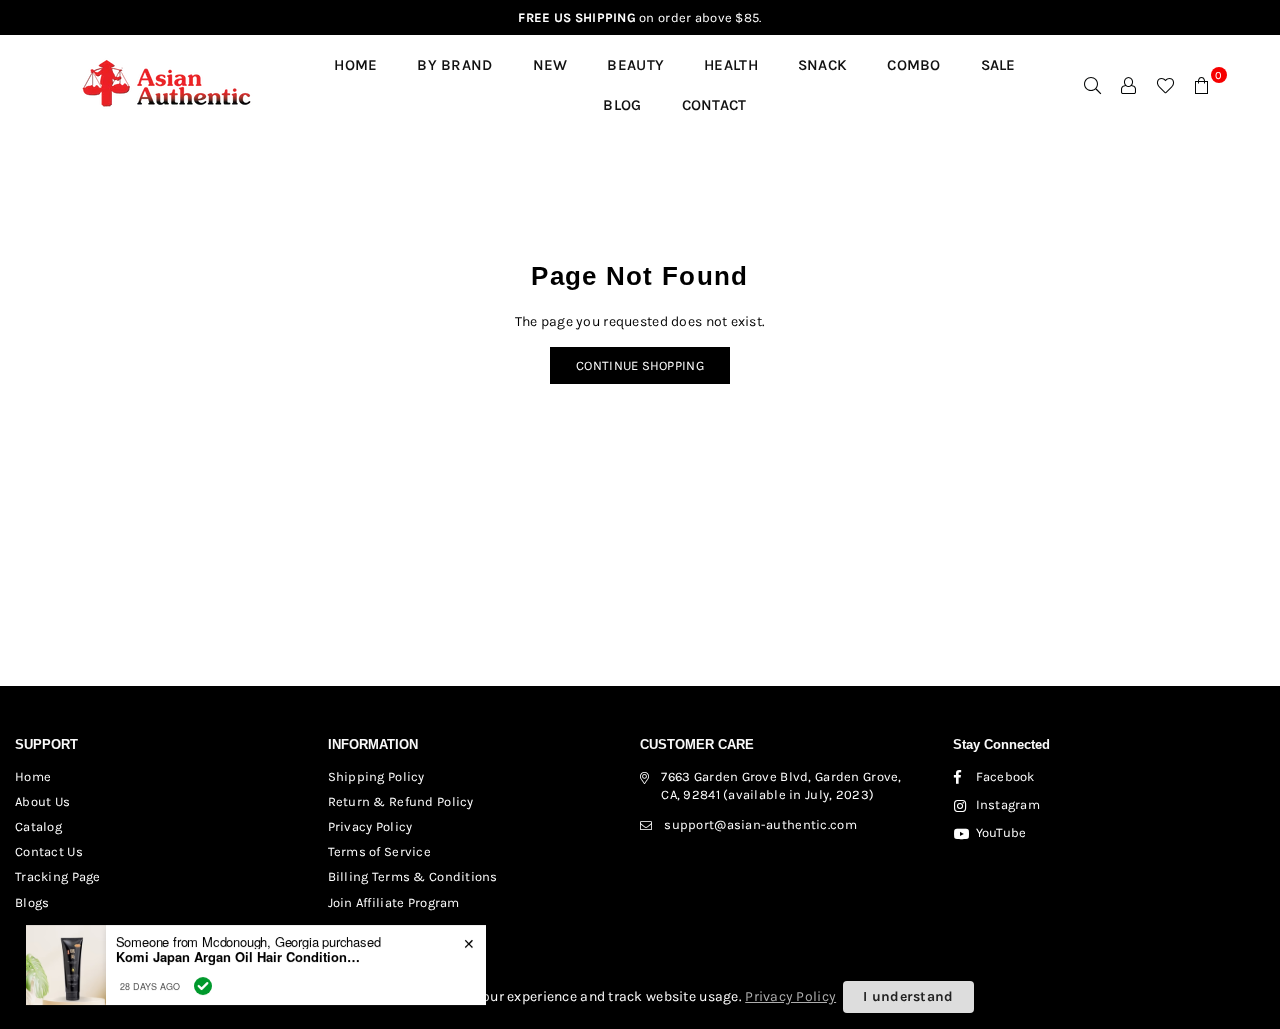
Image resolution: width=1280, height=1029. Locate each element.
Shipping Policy (376, 776)
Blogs (32, 902)
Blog (622, 105)
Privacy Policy (370, 826)
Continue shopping (640, 365)
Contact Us (49, 851)
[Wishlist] (1165, 85)
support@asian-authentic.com (760, 824)
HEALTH (731, 65)
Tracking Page (58, 876)
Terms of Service (379, 851)
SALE (998, 65)
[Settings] (1129, 85)
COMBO (913, 65)
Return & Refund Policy (401, 801)
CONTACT (714, 105)
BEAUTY (635, 65)
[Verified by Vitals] (203, 981)
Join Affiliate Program (394, 902)
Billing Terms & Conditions (413, 876)
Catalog (38, 826)
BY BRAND (454, 65)
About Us (42, 801)
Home (355, 65)
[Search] (1093, 85)
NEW (550, 65)
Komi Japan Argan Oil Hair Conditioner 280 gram (241, 953)
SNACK (822, 65)
